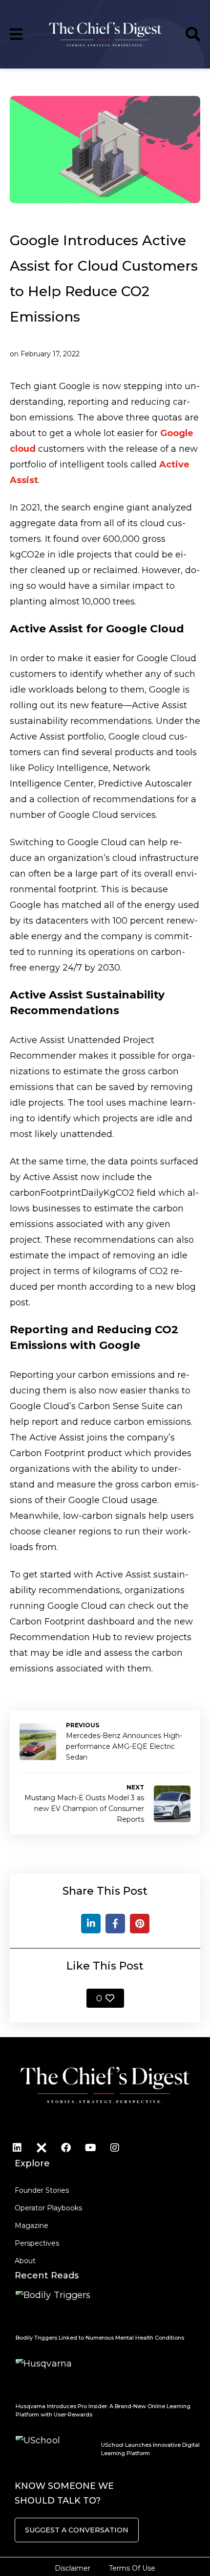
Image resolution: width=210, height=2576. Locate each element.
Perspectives (37, 2243)
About (25, 2261)
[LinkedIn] (91, 1924)
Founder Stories (42, 2190)
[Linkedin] (17, 2148)
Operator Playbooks (48, 2208)
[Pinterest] (140, 1924)
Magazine (31, 2226)
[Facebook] (115, 1924)
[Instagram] (115, 2148)
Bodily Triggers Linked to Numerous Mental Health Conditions (100, 2338)
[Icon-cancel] (42, 2148)
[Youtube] (90, 2148)
